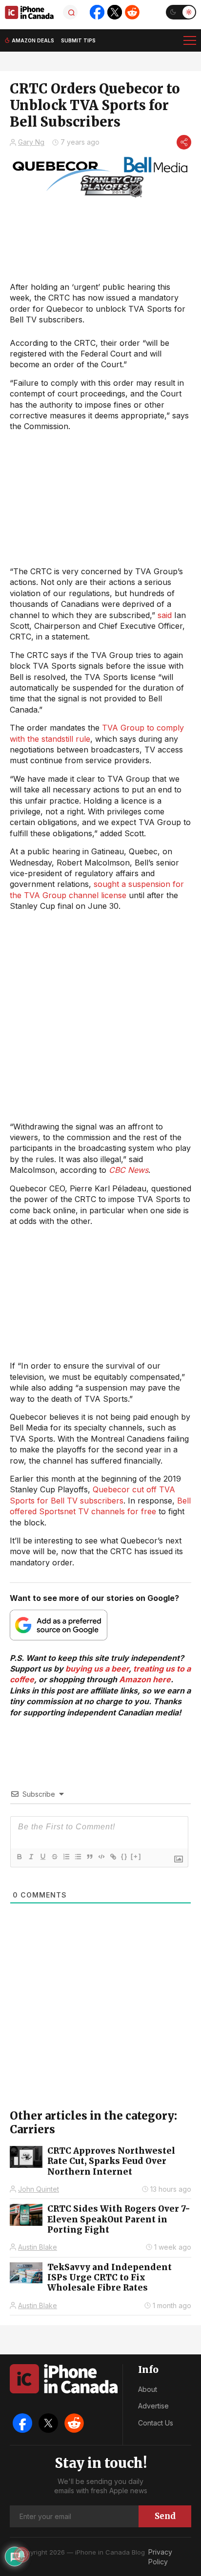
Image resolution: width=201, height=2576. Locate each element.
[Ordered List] (66, 1857)
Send (165, 2516)
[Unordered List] (78, 1857)
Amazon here (145, 1679)
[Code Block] (101, 1857)
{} (124, 1856)
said (165, 615)
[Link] (113, 1857)
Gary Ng (31, 142)
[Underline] (42, 1857)
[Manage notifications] (21, 2555)
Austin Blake (38, 2247)
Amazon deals (33, 40)
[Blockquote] (89, 1857)
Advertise (153, 2406)
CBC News (129, 1170)
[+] (136, 1856)
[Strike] (54, 1857)
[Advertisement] (100, 1016)
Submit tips (78, 40)
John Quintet (39, 2189)
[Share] (184, 142)
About (148, 2389)
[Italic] (31, 1857)
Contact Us (156, 2423)
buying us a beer (97, 1669)
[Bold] (19, 1857)
